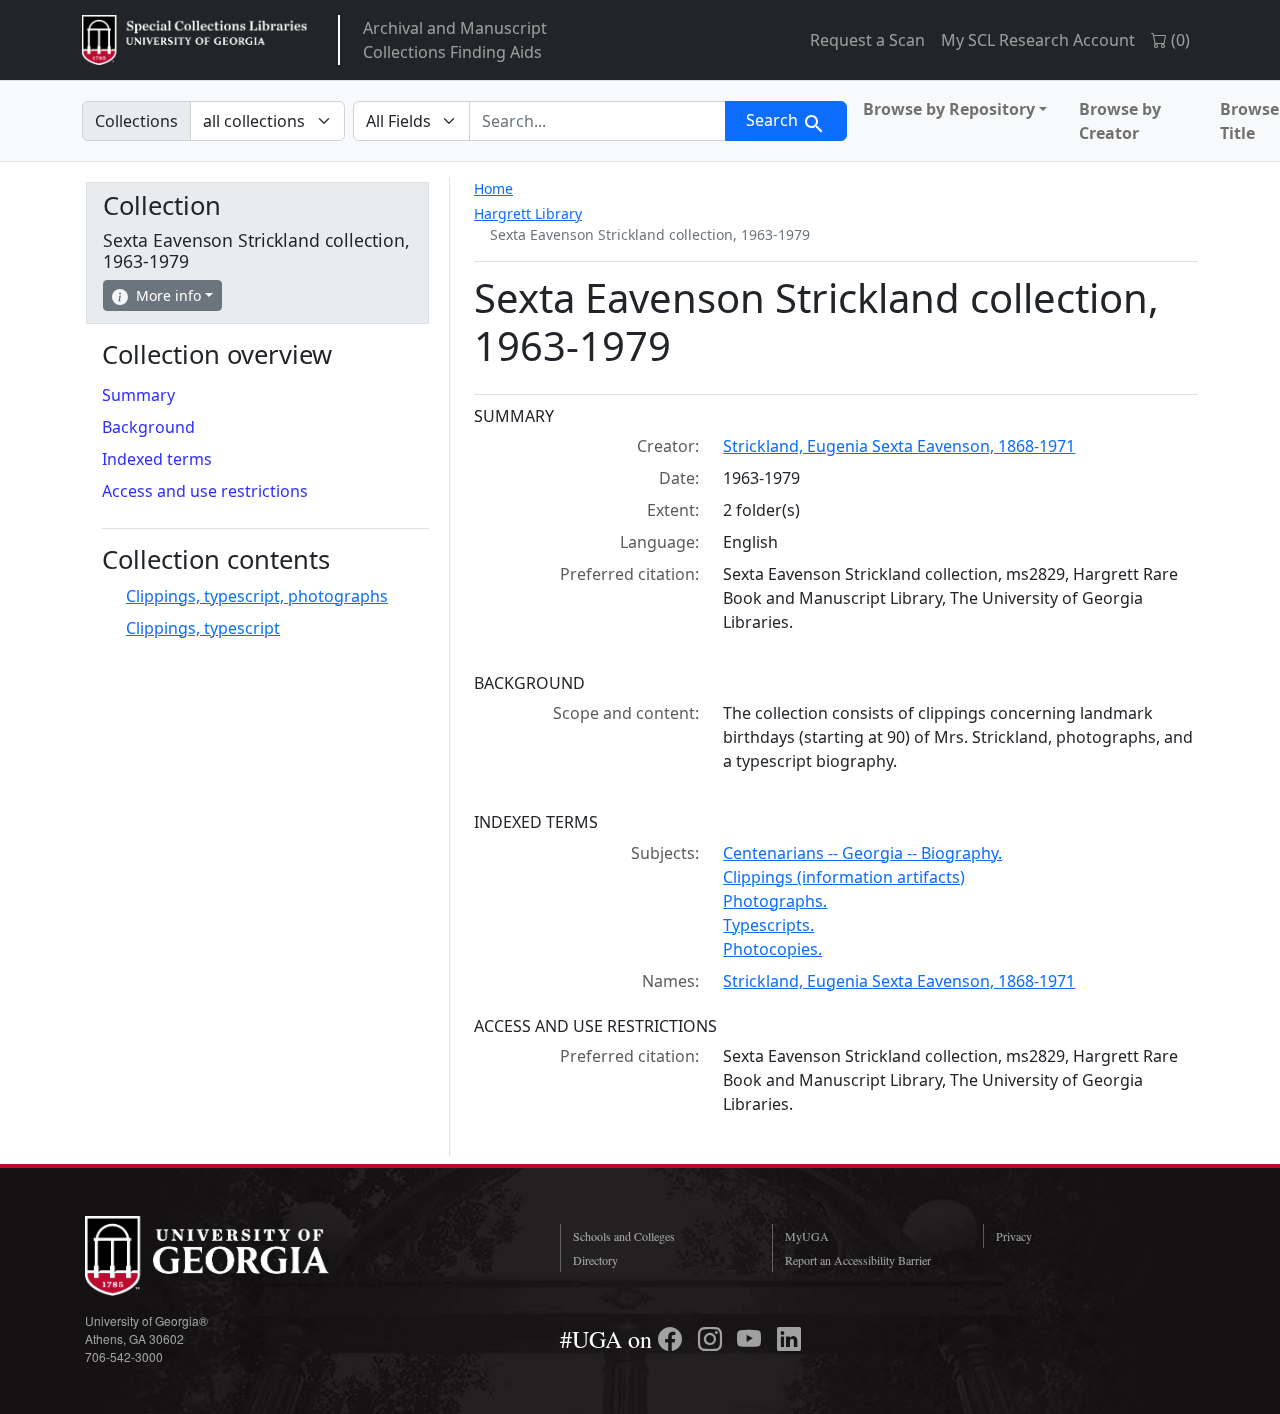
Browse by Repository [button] (949, 109)
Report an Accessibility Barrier (858, 1260)
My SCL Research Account (1038, 40)
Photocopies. (772, 949)
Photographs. (775, 901)
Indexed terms (157, 459)
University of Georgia (235, 1256)
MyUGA (807, 1236)
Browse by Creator (1120, 121)
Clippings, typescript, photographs (257, 596)
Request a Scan (867, 40)
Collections (136, 121)
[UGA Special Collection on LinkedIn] (789, 1339)
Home (493, 188)
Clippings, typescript (203, 628)
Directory (595, 1260)
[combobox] (597, 121)
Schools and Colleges (624, 1236)
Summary (138, 395)
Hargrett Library (528, 213)
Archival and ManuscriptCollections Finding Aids (455, 40)
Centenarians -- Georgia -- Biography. (862, 853)
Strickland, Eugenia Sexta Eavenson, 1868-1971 (899, 446)
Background (148, 427)
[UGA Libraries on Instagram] (713, 1339)
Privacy (1014, 1236)
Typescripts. (768, 925)
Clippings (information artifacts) (844, 877)
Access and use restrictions (205, 491)
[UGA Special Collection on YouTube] (752, 1339)
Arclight (194, 40)
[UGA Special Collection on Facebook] (673, 1339)
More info (168, 295)
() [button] (1178, 40)
